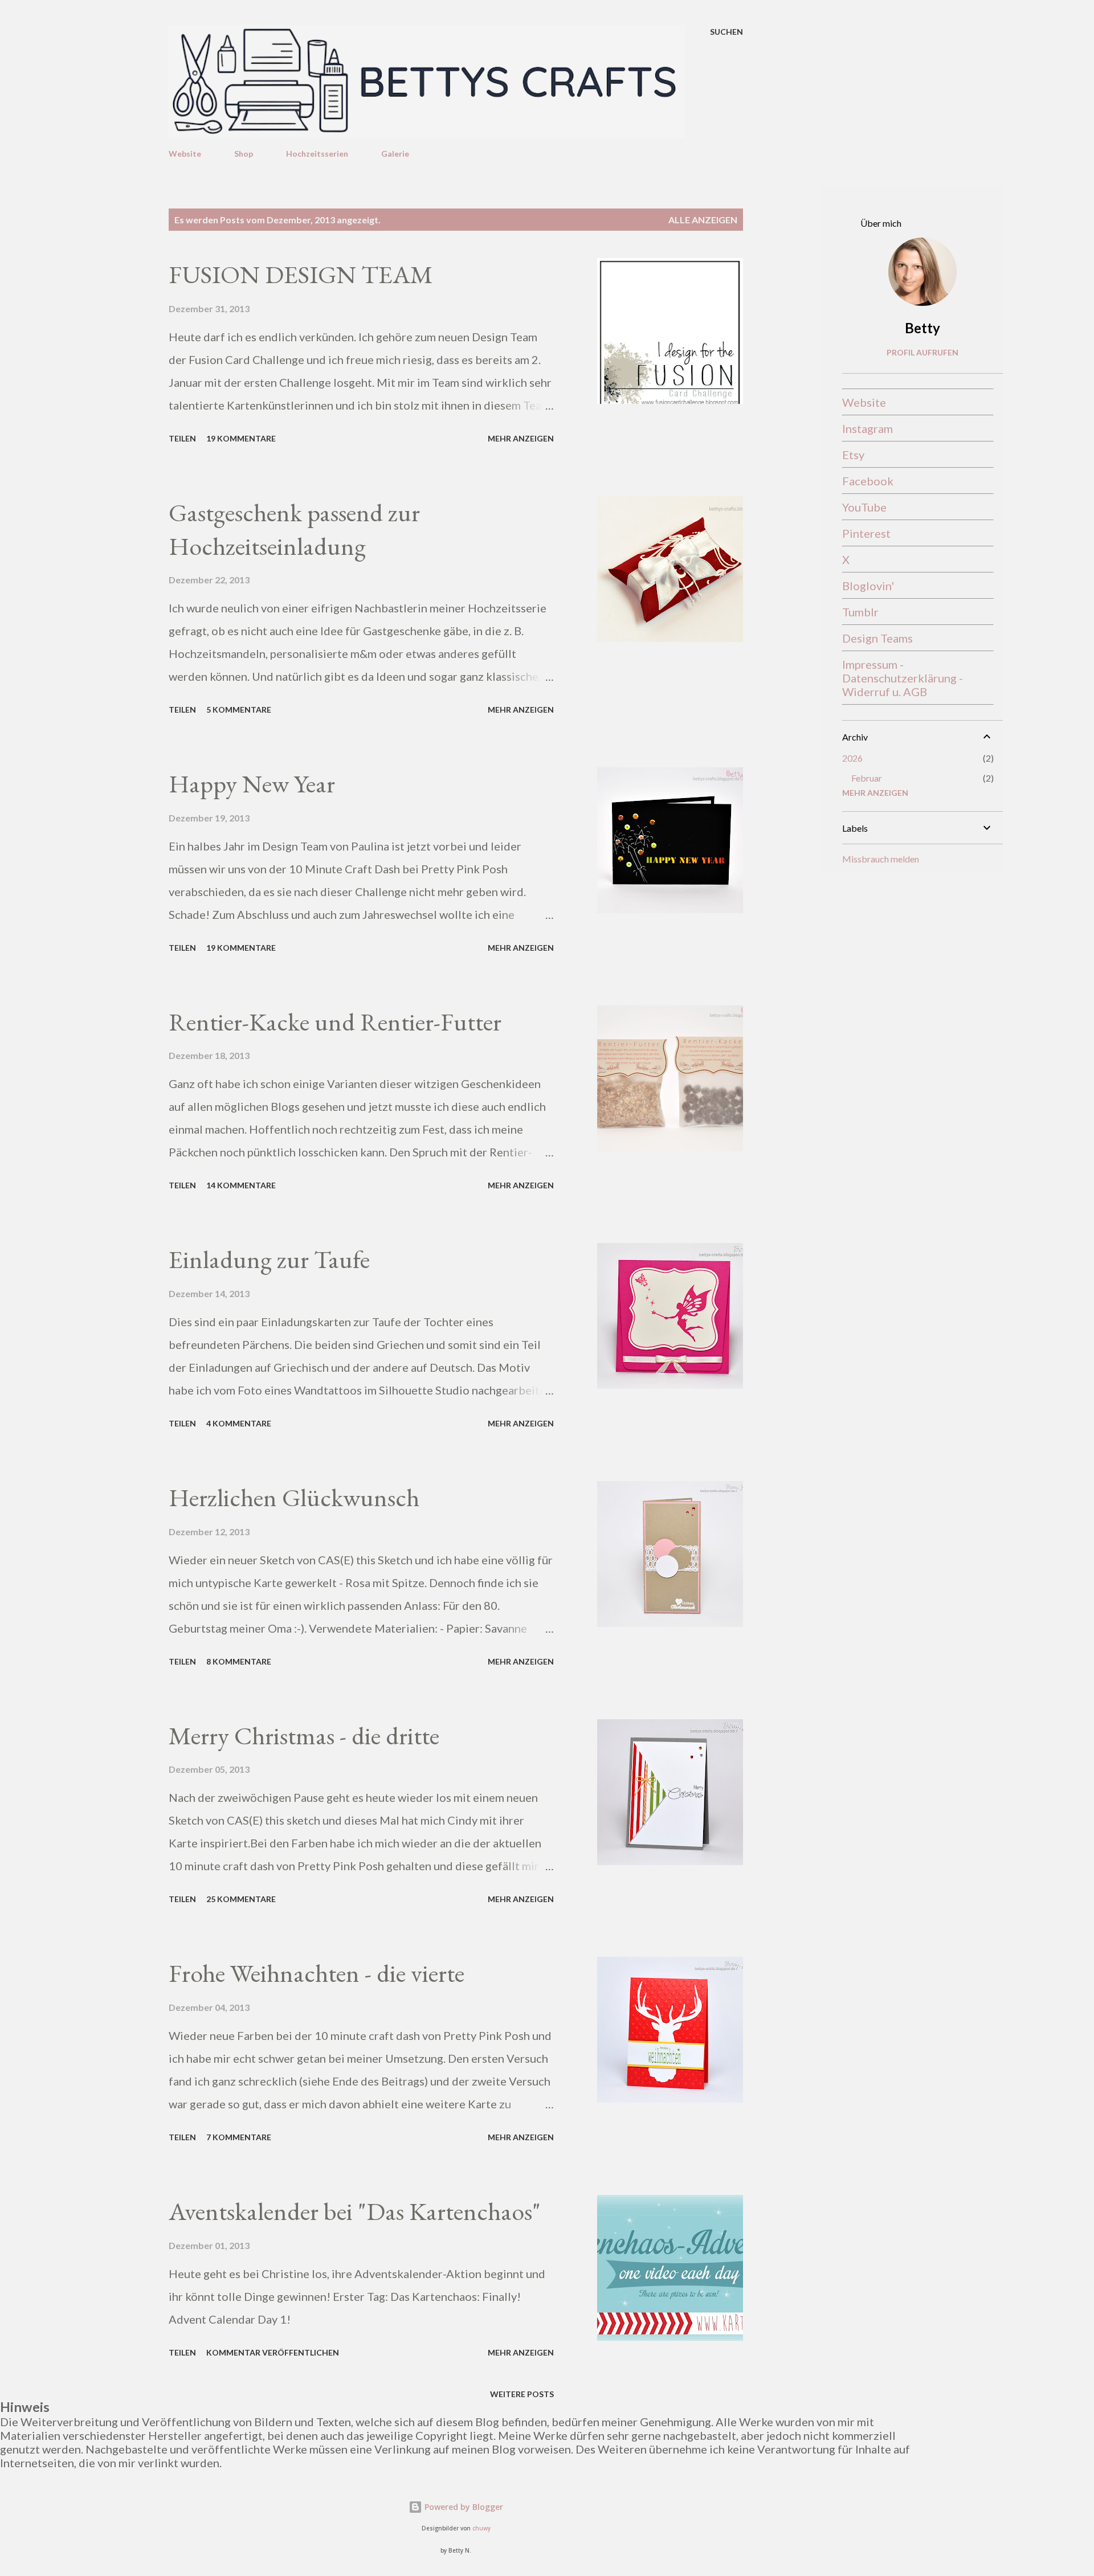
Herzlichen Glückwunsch (294, 1497)
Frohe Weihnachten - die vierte (317, 1973)
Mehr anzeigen (521, 438)
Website (185, 154)
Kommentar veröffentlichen (273, 2352)
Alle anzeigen (703, 220)
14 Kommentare (241, 1185)
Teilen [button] (182, 438)
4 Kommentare (239, 1423)
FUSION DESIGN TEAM (301, 274)
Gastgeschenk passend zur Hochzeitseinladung (294, 529)
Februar (867, 778)
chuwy (481, 2528)
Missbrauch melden (881, 859)
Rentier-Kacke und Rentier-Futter (335, 1022)
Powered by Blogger (463, 2507)
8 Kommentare (239, 1661)
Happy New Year (252, 784)
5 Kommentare (239, 710)
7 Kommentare (239, 2137)
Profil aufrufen (922, 352)
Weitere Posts (522, 2394)
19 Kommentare (241, 438)
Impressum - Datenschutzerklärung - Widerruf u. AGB (903, 678)
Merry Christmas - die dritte (304, 1735)
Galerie (395, 154)
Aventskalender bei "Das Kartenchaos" (355, 2211)
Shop (244, 154)
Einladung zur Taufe (269, 1259)
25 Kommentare (241, 1899)
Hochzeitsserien (317, 154)
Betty (922, 328)
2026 (852, 758)
